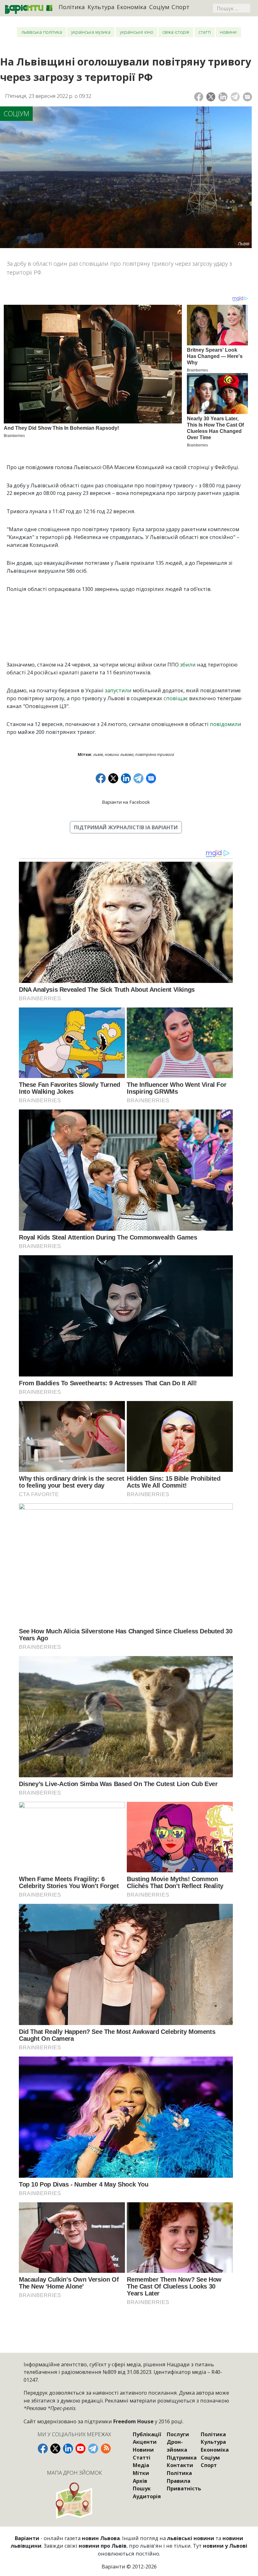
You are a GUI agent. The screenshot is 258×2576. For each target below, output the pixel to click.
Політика (72, 7)
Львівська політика (42, 32)
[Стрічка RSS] (106, 2448)
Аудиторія (147, 2496)
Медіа (141, 2465)
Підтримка (182, 2457)
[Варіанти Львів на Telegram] (93, 2448)
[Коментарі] (247, 97)
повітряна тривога (155, 754)
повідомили (226, 724)
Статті (205, 32)
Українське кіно (137, 32)
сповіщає (176, 698)
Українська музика (91, 32)
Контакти (180, 2465)
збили (188, 664)
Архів (140, 2481)
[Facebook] (199, 97)
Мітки (141, 2473)
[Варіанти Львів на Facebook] (43, 2448)
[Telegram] (235, 97)
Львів (98, 754)
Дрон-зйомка (177, 2446)
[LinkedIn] (223, 97)
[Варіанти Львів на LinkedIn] (68, 2448)
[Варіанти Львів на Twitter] (55, 2448)
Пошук (142, 2488)
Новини (228, 32)
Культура (101, 7)
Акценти (145, 2442)
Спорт (180, 7)
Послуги (178, 2434)
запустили (118, 690)
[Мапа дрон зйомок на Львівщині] (74, 2500)
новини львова (119, 754)
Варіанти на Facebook (126, 802)
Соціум (159, 7)
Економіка (132, 7)
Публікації (147, 2434)
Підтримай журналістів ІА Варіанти (126, 827)
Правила (179, 2481)
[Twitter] (211, 97)
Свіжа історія (176, 32)
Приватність (184, 2488)
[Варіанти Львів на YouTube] (81, 2448)
